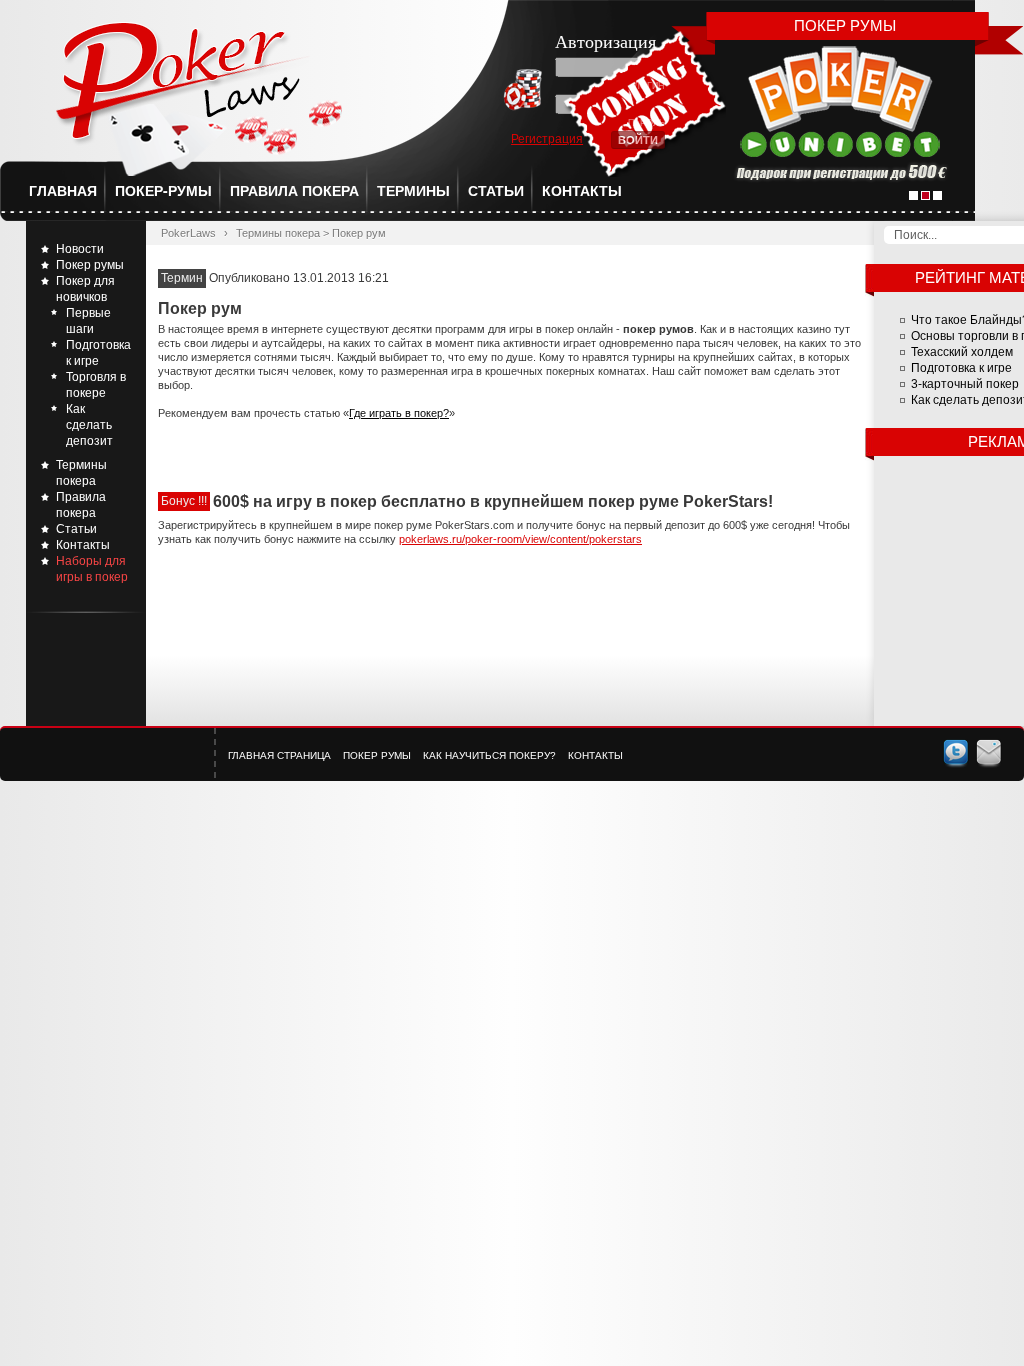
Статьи (496, 190)
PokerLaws (188, 233)
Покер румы (90, 265)
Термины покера (278, 233)
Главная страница (279, 755)
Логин (649, 86)
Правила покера (294, 190)
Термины (413, 190)
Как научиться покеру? (489, 755)
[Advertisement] (510, 606)
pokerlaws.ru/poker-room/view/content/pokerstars (520, 539)
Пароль (646, 123)
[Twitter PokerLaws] (956, 753)
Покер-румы (163, 190)
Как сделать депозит (89, 425)
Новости (80, 249)
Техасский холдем (962, 352)
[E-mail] (989, 753)
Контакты (582, 190)
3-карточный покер (965, 384)
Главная (63, 190)
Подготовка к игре (961, 368)
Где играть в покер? (399, 413)
